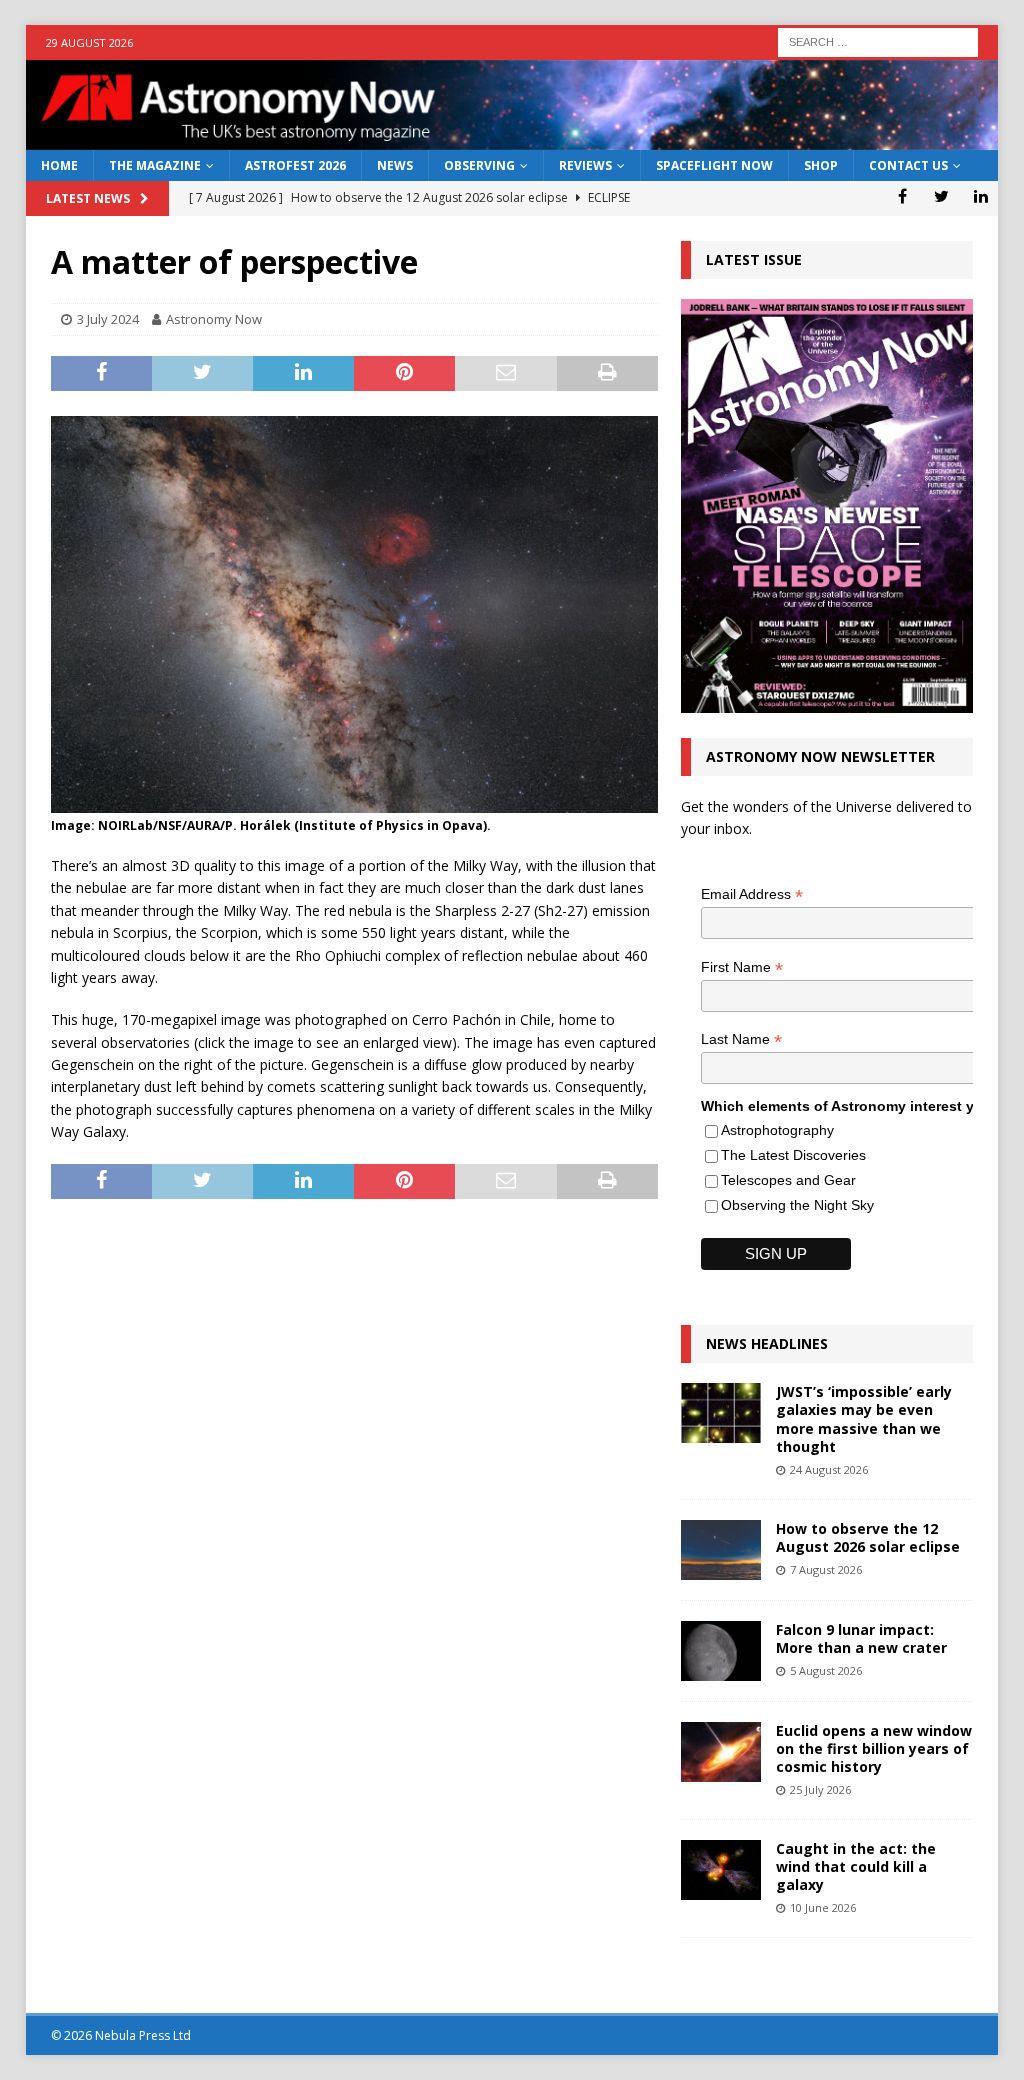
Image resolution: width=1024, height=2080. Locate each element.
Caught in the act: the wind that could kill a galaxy (856, 1866)
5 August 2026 (826, 1670)
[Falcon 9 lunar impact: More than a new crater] (721, 1651)
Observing (479, 165)
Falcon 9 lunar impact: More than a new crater (861, 1638)
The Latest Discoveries (793, 1155)
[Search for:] (878, 40)
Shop (821, 165)
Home (59, 165)
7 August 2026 (826, 1569)
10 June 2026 (823, 1907)
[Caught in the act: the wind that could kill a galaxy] (721, 1870)
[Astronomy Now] (512, 138)
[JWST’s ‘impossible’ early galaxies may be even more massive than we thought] (721, 1413)
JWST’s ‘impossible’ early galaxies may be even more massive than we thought (864, 1419)
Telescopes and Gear (788, 1180)
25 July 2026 (820, 1789)
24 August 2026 (829, 1469)
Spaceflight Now (714, 165)
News (395, 165)
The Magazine (155, 165)
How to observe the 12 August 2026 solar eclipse (868, 1537)
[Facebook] (902, 196)
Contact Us (908, 165)
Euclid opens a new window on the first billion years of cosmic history (874, 1748)
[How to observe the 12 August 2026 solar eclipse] (721, 1550)
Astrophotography (777, 1130)
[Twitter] (941, 196)
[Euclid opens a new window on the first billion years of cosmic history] (721, 1752)
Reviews (585, 165)
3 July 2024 (108, 319)
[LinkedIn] (980, 196)
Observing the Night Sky (797, 1205)
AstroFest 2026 (295, 165)
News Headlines (767, 1343)
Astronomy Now (214, 319)
